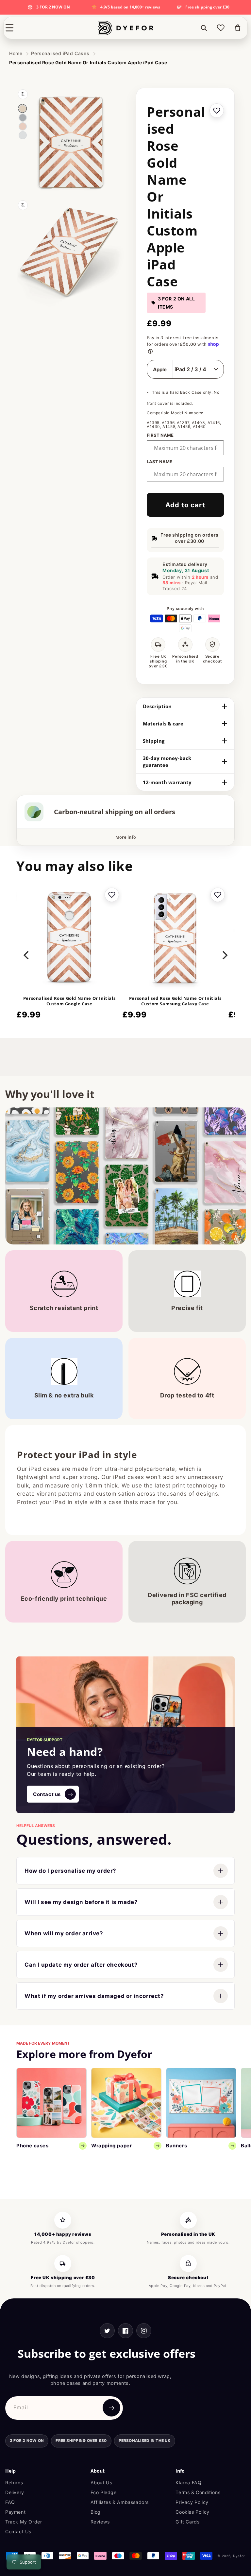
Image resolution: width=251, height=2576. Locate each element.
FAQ (10, 2502)
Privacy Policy (192, 2502)
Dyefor (239, 2556)
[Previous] (27, 955)
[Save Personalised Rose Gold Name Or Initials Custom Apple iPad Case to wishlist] (217, 111)
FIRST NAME (160, 435)
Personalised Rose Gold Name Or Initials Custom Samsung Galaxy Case (175, 1001)
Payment (15, 2512)
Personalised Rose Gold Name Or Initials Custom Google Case (69, 1001)
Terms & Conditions (198, 2492)
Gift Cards (187, 2522)
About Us (101, 2483)
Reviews (100, 2522)
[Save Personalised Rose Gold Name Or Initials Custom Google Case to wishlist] (112, 895)
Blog (96, 2512)
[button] (9, 28)
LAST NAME (159, 462)
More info (126, 837)
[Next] (224, 955)
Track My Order (24, 2522)
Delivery (15, 2492)
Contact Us (18, 2531)
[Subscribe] (111, 2408)
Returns (14, 2483)
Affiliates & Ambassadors (120, 2502)
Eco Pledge (104, 2492)
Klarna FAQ (188, 2483)
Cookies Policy (192, 2512)
